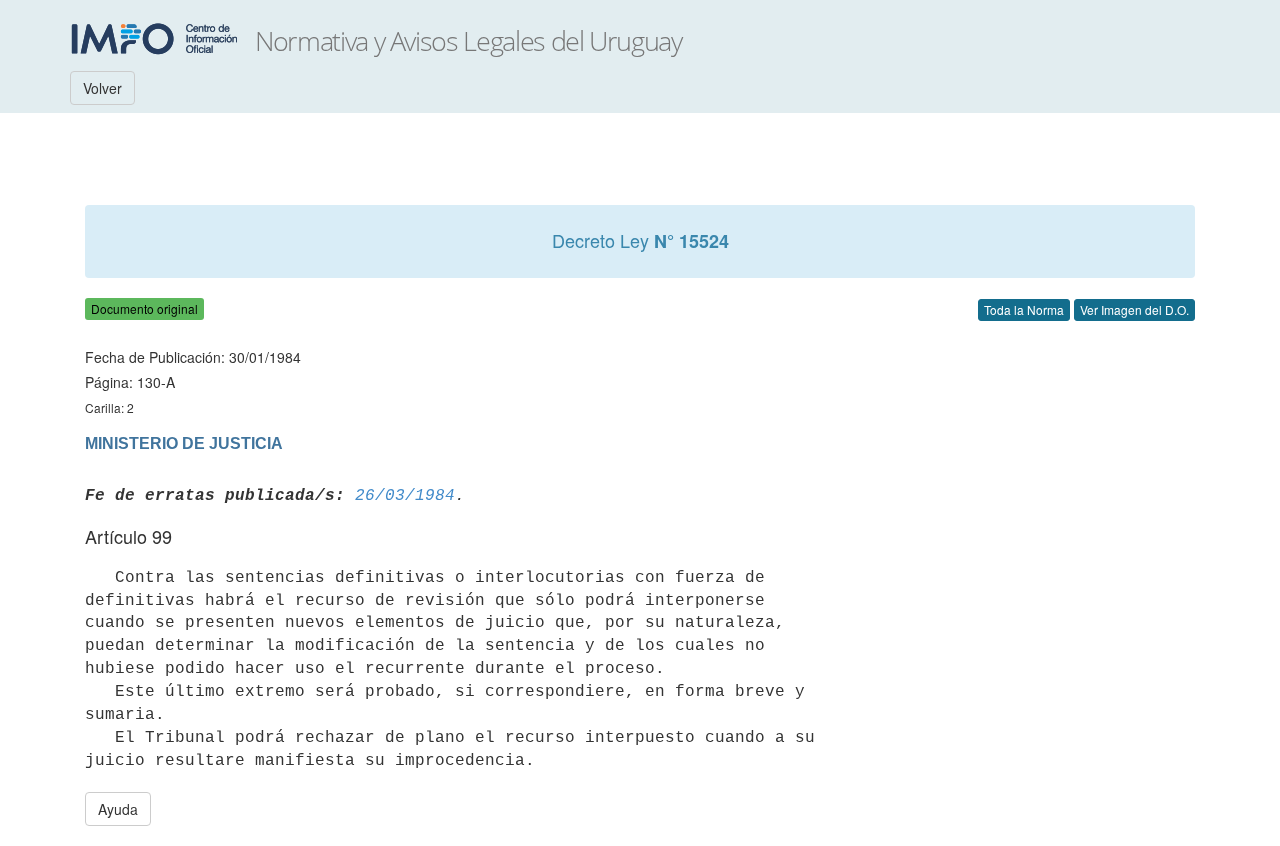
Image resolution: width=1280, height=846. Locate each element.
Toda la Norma (1024, 309)
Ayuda (118, 809)
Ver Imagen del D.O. (1134, 309)
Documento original (144, 308)
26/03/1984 (405, 496)
